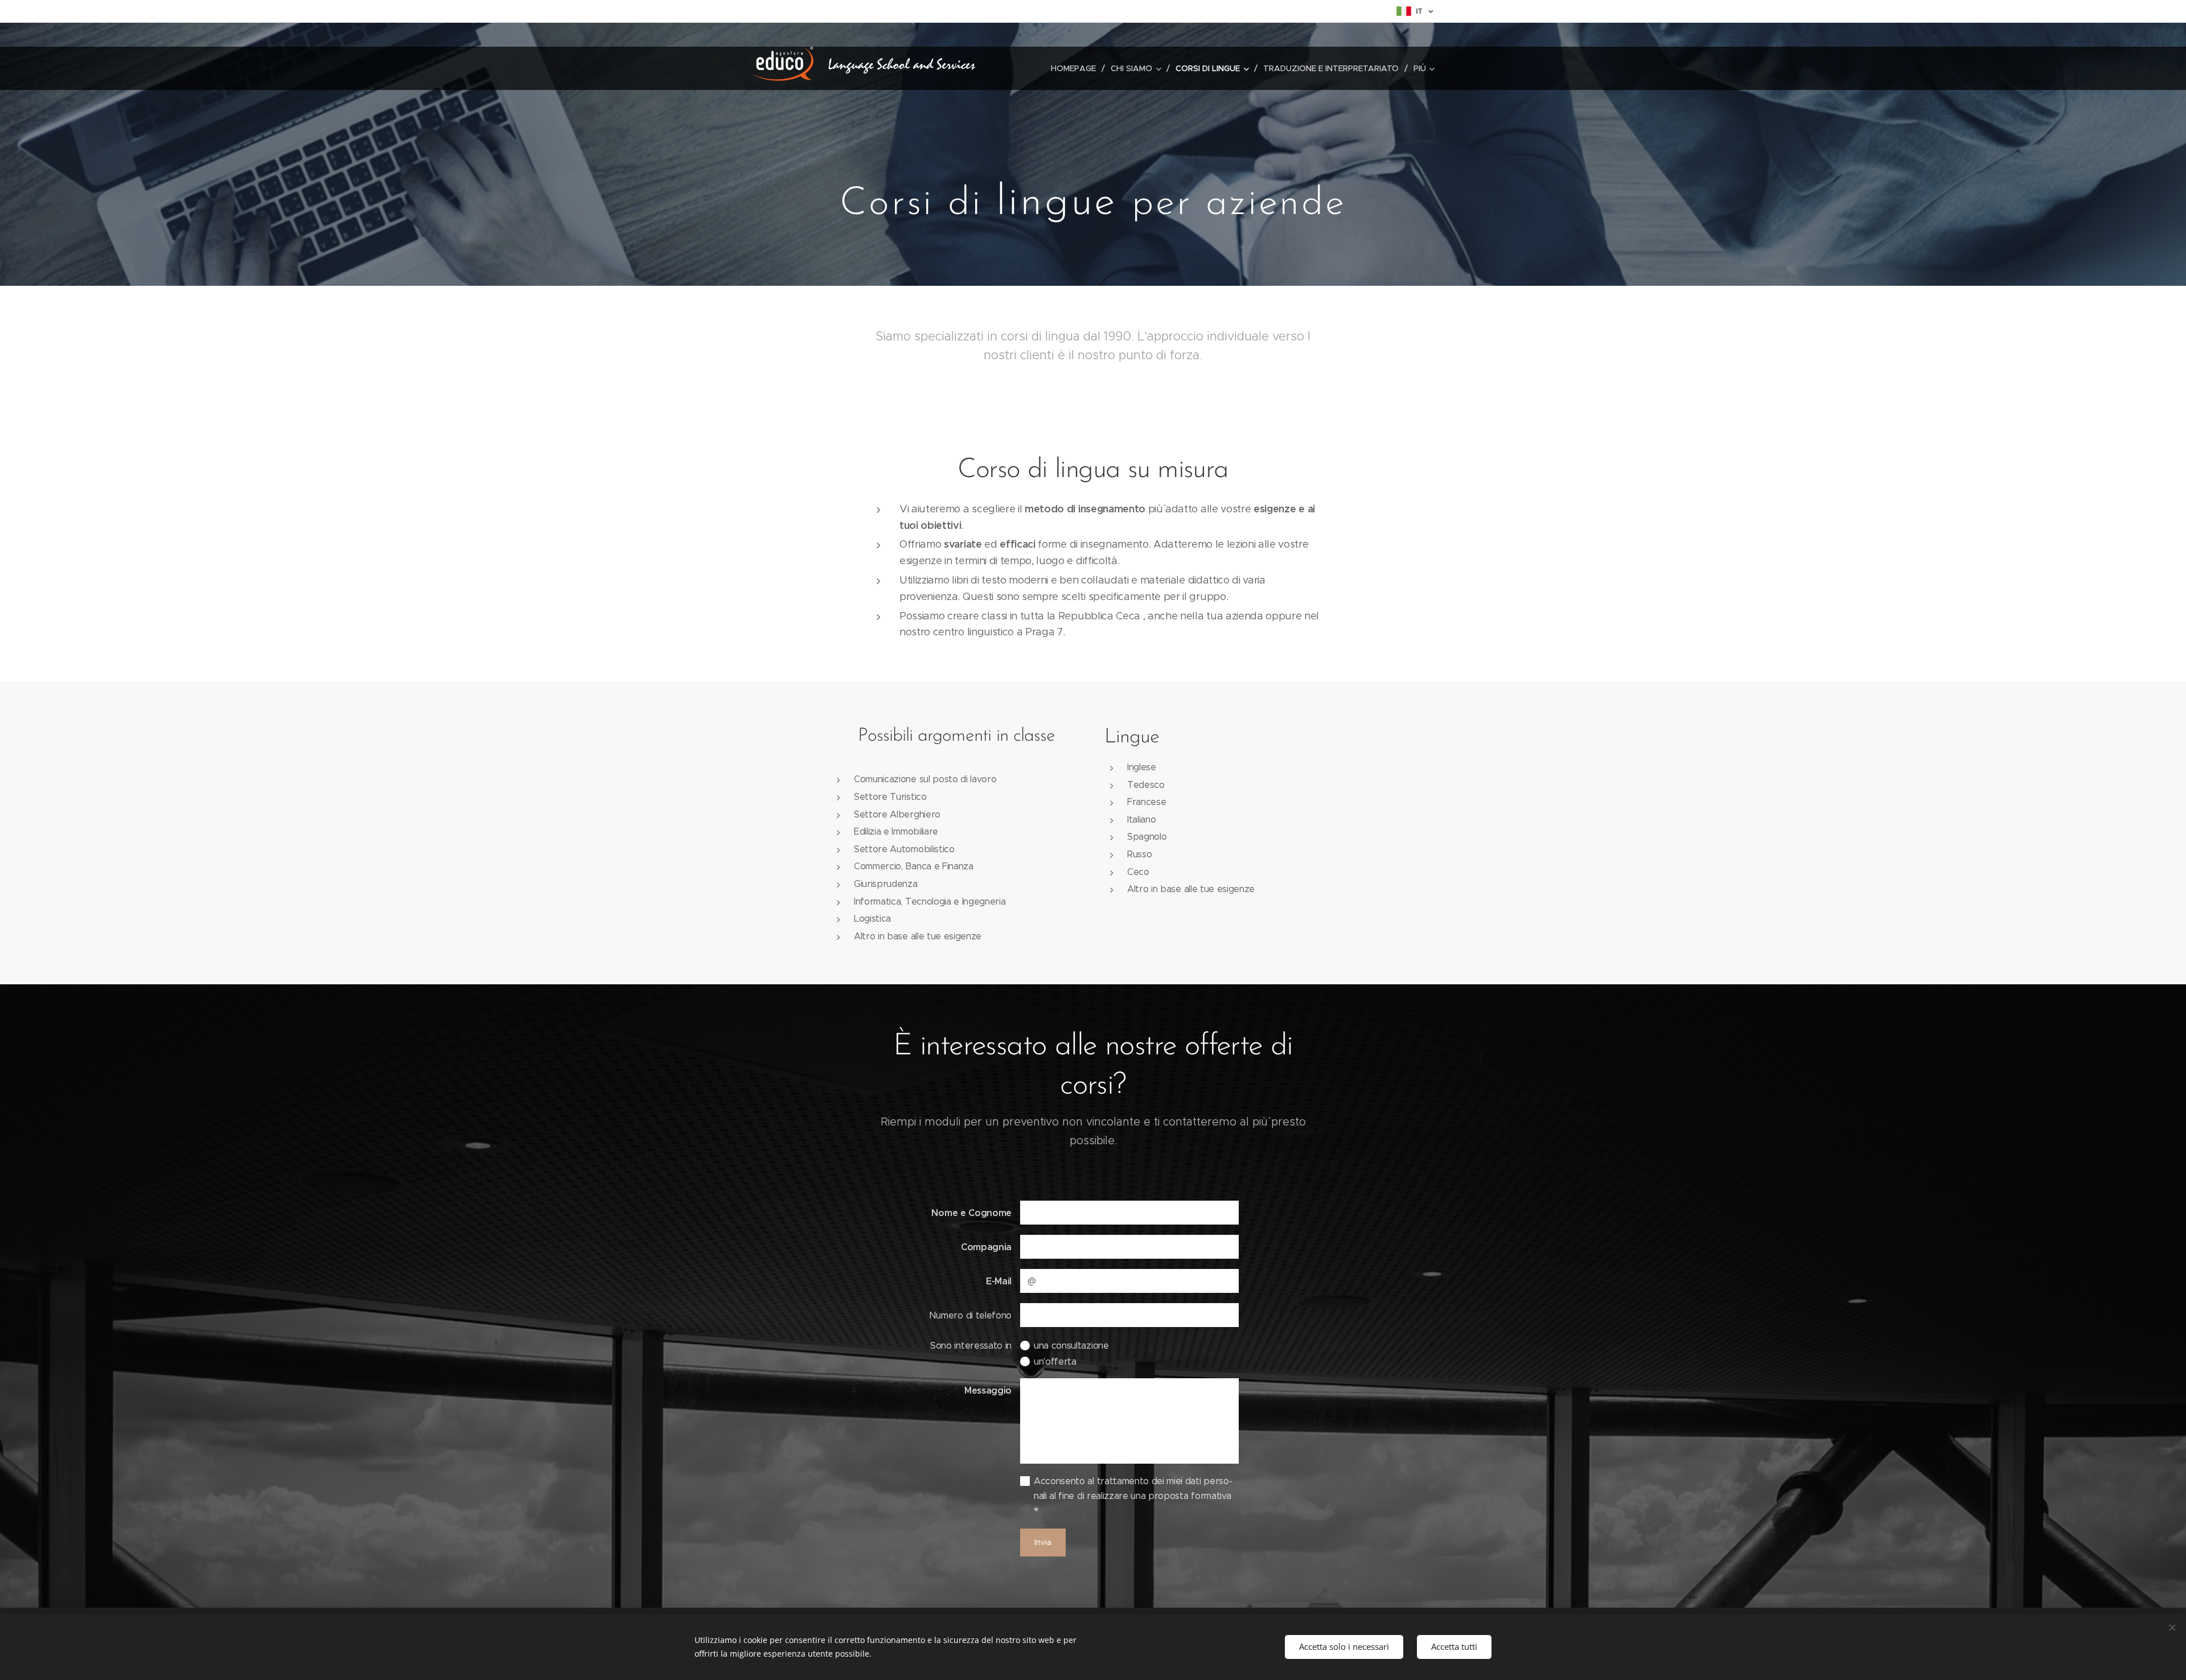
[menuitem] (1076, 68)
